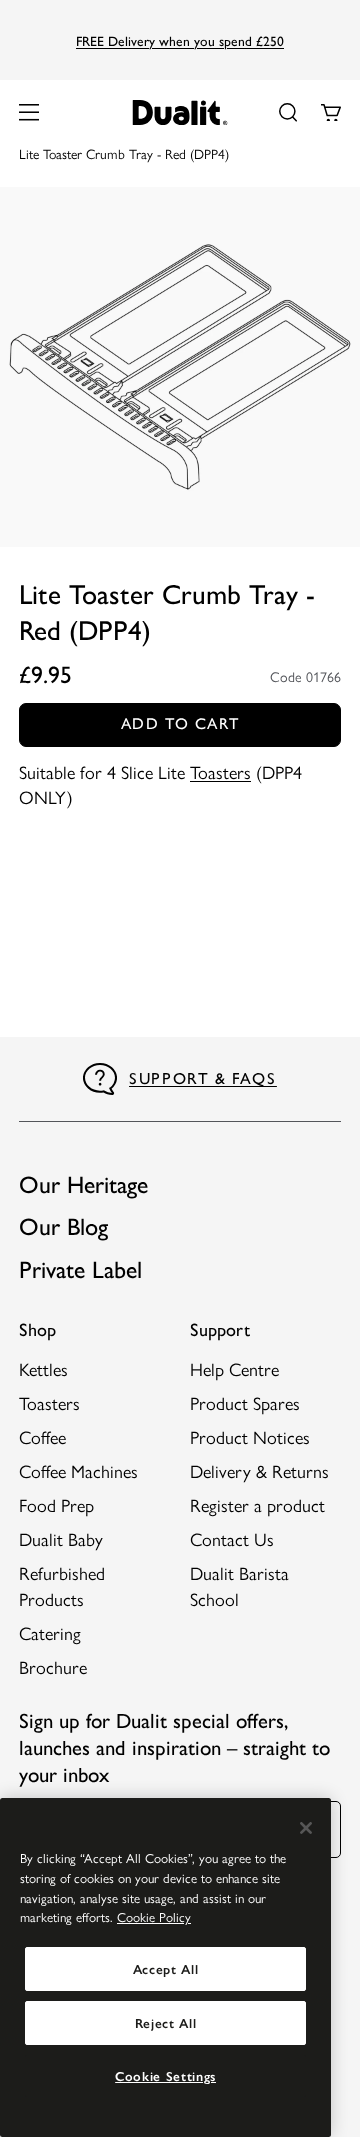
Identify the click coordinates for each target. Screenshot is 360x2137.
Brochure (53, 1666)
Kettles (43, 1368)
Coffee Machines (78, 1470)
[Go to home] (180, 112)
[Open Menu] (29, 112)
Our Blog (63, 1226)
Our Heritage (83, 1184)
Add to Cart (180, 723)
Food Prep (56, 1504)
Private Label (80, 1269)
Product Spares (245, 1402)
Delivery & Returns (259, 1470)
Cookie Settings (165, 2076)
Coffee (42, 1436)
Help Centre (234, 1368)
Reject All (166, 2023)
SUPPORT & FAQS (202, 1078)
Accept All (166, 1969)
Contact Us (232, 1538)
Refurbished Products (62, 1585)
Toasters (220, 771)
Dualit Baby (61, 1538)
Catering (50, 1632)
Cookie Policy (154, 1916)
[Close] (306, 1828)
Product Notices (250, 1436)
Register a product (257, 1504)
